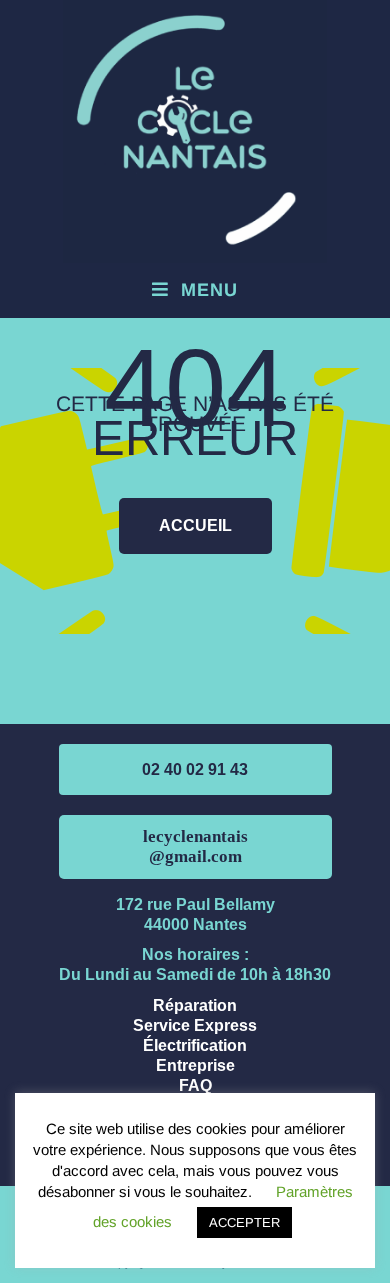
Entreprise (195, 1065)
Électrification (195, 1045)
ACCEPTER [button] (244, 1222)
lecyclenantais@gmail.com (195, 846)
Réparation (195, 1005)
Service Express (195, 1025)
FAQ (195, 1085)
